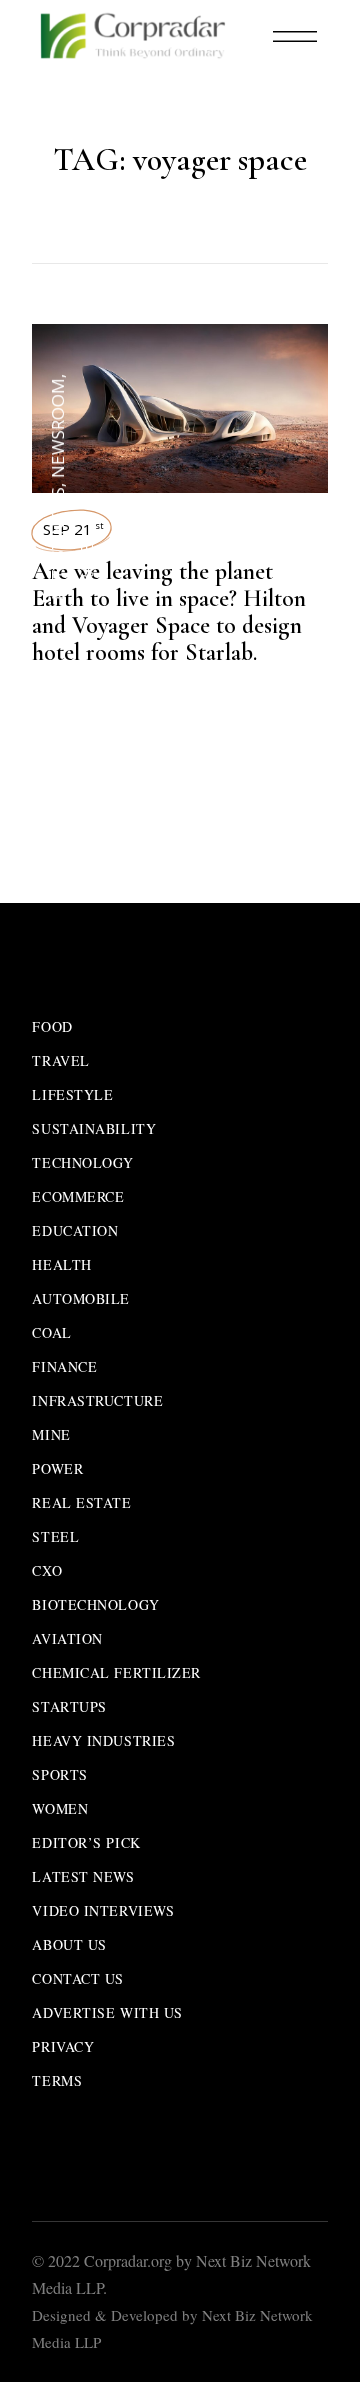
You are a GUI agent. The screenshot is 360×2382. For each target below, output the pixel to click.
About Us (69, 1944)
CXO (47, 1570)
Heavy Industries (103, 1740)
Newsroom (57, 428)
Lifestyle (72, 1094)
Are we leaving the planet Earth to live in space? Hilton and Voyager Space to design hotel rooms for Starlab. (169, 612)
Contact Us (78, 1978)
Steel (55, 1536)
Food (52, 1026)
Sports (59, 1774)
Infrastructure (97, 1400)
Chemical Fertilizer (116, 1672)
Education (75, 1230)
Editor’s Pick (86, 1842)
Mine (51, 1434)
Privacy (63, 2046)
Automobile (81, 1298)
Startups (69, 1706)
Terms (57, 2080)
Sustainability (94, 1128)
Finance (64, 1366)
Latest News (57, 543)
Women (60, 1808)
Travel (86, 564)
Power (57, 1468)
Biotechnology (95, 1604)
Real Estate (81, 1502)
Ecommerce (78, 1196)
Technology (83, 1162)
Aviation (67, 1638)
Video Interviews (103, 1910)
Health (61, 1264)
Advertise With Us (107, 2012)
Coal (51, 1332)
